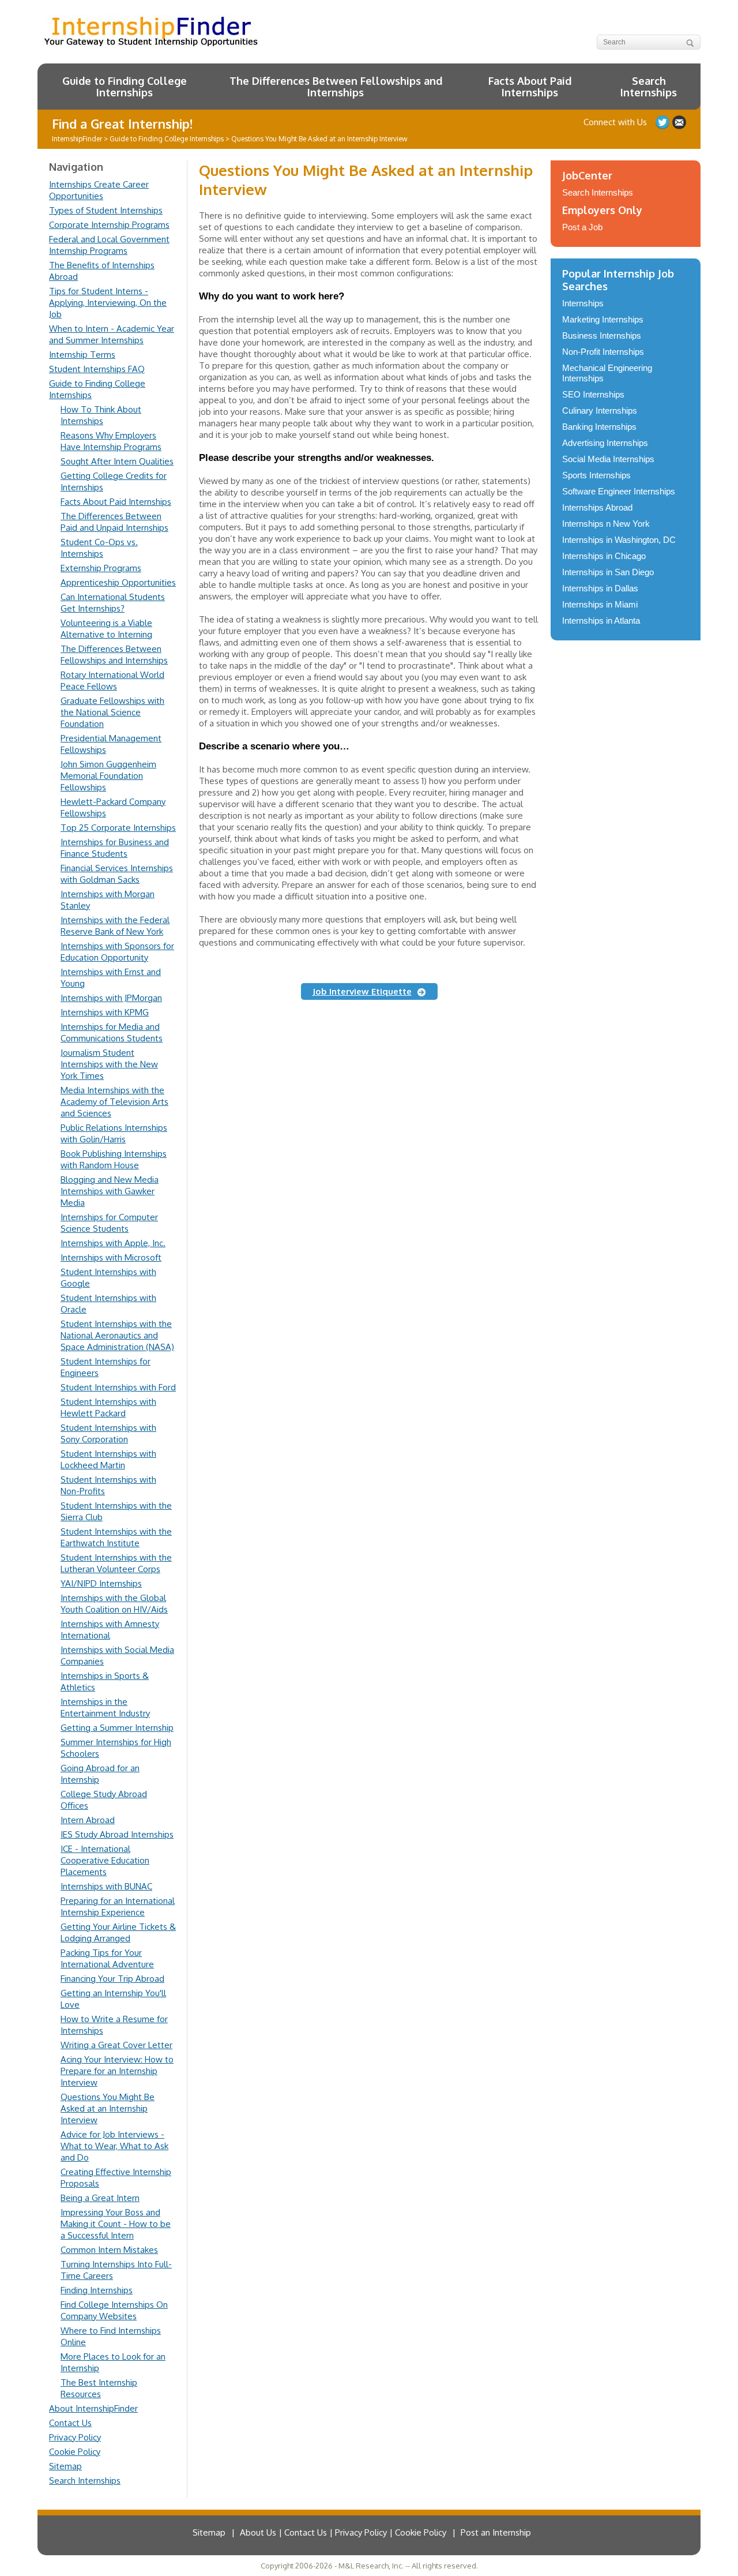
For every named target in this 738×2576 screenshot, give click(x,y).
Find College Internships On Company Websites (114, 2310)
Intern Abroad (88, 1820)
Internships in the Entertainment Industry (105, 1707)
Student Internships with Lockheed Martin (108, 1459)
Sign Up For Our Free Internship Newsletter (679, 122)
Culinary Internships (600, 410)
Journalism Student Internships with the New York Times (109, 1064)
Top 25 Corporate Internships (118, 828)
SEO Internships (593, 394)
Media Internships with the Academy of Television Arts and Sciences (114, 1102)
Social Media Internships (608, 459)
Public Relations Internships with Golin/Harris (114, 1133)
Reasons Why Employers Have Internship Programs (111, 441)
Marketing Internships (603, 319)
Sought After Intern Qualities (117, 461)
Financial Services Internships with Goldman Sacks (117, 874)
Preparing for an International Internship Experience (118, 1906)
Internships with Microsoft (111, 1257)
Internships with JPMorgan (111, 998)
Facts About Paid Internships (530, 87)
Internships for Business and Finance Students (115, 848)
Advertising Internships (605, 443)
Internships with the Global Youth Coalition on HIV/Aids (114, 1604)
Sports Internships (596, 475)
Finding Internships (97, 2290)
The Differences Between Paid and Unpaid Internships (114, 522)
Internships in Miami (600, 604)
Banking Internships (599, 427)
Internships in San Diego (608, 572)
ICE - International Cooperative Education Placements (105, 1860)
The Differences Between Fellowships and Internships (336, 87)
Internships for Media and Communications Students (112, 1032)
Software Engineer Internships (619, 491)
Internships (583, 303)
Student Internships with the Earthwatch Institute (116, 1537)
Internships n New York (606, 524)
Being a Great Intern (100, 2198)
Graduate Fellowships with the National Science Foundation (112, 712)
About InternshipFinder (93, 2408)
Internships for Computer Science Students (109, 1223)
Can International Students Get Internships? (113, 603)
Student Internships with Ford (118, 1387)
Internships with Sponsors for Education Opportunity (117, 952)
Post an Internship (496, 2532)
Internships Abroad (597, 507)
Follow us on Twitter (662, 122)
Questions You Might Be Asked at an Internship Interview (108, 2108)
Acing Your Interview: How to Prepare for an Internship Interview (117, 2071)
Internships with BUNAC (106, 1886)
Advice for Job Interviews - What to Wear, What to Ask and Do (114, 2146)
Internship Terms (82, 355)
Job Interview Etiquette (362, 991)
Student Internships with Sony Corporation (108, 1433)
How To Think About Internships (101, 415)
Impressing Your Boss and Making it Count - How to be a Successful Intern (116, 2224)
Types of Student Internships (106, 210)
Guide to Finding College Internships (125, 87)
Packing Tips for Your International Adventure (107, 1958)
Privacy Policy (75, 2437)
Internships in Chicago (604, 556)
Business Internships (602, 335)
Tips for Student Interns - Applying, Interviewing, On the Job (108, 303)
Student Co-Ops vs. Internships (99, 548)
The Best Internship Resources (99, 2388)
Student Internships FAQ (97, 369)
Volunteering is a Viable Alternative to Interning (106, 629)
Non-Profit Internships (603, 352)
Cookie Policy (75, 2452)
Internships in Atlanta (601, 620)
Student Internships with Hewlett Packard (108, 1407)
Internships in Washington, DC (619, 540)
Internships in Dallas (600, 588)
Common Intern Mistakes (109, 2250)
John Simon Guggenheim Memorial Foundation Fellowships (108, 776)
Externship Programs (101, 568)
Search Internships (649, 87)
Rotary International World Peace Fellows (112, 680)
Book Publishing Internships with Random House (114, 1159)
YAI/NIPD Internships (101, 1583)
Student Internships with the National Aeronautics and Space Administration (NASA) (117, 1335)
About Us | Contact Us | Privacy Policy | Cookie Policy (343, 2532)
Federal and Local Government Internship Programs (109, 245)
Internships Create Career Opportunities (99, 190)
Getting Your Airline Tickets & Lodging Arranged (118, 1932)
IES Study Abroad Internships (117, 1834)
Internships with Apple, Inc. (113, 1243)
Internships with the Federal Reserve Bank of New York (115, 926)
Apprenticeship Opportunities (118, 582)
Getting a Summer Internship (117, 1728)
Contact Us (70, 2423)
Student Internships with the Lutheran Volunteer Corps (116, 1563)
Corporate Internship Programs (109, 225)
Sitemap (65, 2466)
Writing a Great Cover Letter (116, 2045)
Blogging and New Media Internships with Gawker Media (110, 1191)
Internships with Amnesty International (110, 1630)
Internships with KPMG (105, 1012)
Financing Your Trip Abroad (112, 1979)
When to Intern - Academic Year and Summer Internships (112, 334)
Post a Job (582, 227)
